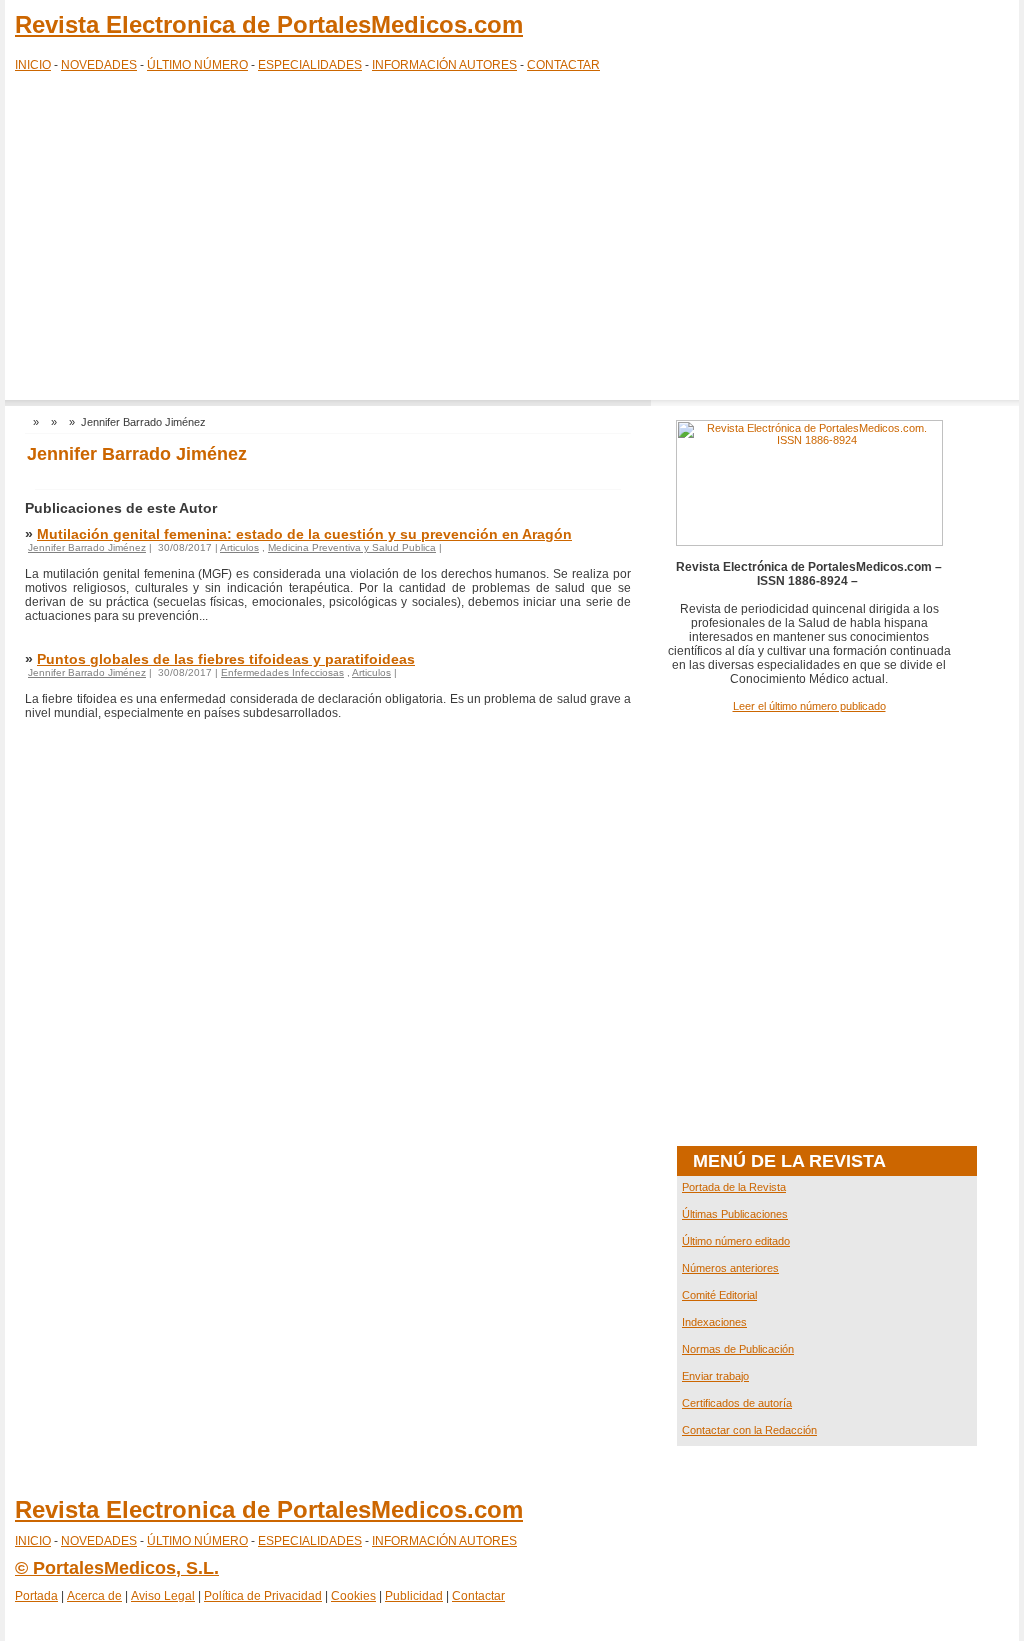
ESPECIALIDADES (310, 65)
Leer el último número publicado (809, 706)
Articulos (239, 547)
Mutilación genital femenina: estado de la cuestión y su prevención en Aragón (304, 534)
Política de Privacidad (263, 1596)
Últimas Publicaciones (735, 1214)
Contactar (478, 1596)
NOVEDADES (99, 65)
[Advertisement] (512, 240)
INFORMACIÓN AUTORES (444, 65)
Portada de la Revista (734, 1187)
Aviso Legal (163, 1596)
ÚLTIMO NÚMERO (197, 65)
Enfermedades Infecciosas (282, 672)
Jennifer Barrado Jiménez (87, 547)
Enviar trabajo (715, 1376)
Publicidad (414, 1596)
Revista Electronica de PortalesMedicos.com (269, 24)
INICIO (33, 65)
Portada (36, 1596)
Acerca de (94, 1596)
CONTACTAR (563, 65)
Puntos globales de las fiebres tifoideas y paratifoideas (226, 659)
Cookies (353, 1596)
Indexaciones (714, 1322)
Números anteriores (730, 1268)
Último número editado (736, 1241)
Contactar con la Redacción (749, 1430)
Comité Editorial (719, 1295)
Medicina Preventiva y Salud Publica (352, 547)
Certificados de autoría (737, 1403)
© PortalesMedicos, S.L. (117, 1568)
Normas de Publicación (738, 1349)
